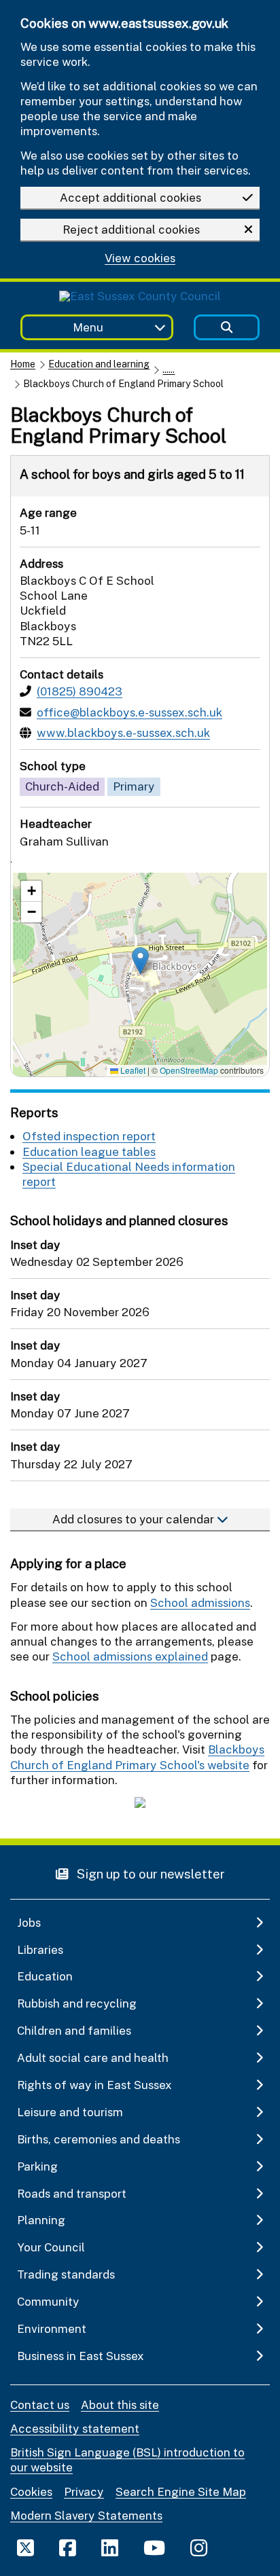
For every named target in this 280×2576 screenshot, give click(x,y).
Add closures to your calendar (135, 1519)
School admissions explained (130, 1656)
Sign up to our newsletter (150, 1873)
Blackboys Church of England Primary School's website (137, 1757)
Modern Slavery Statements (86, 2515)
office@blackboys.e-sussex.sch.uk (129, 712)
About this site (120, 2405)
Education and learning (99, 364)
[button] (140, 961)
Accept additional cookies (130, 197)
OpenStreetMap (189, 1070)
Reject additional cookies (131, 229)
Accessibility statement (75, 2428)
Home (23, 364)
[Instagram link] (199, 2547)
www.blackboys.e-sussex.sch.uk (123, 732)
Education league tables (89, 1151)
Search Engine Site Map (181, 2491)
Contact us (40, 2405)
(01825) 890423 (80, 691)
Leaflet (132, 1070)
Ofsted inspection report (89, 1136)
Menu (88, 327)
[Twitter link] (25, 2547)
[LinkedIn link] (110, 2547)
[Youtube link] (154, 2547)
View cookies (140, 258)
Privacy (84, 2491)
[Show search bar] (227, 328)
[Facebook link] (68, 2547)
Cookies (31, 2491)
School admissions (200, 1602)
